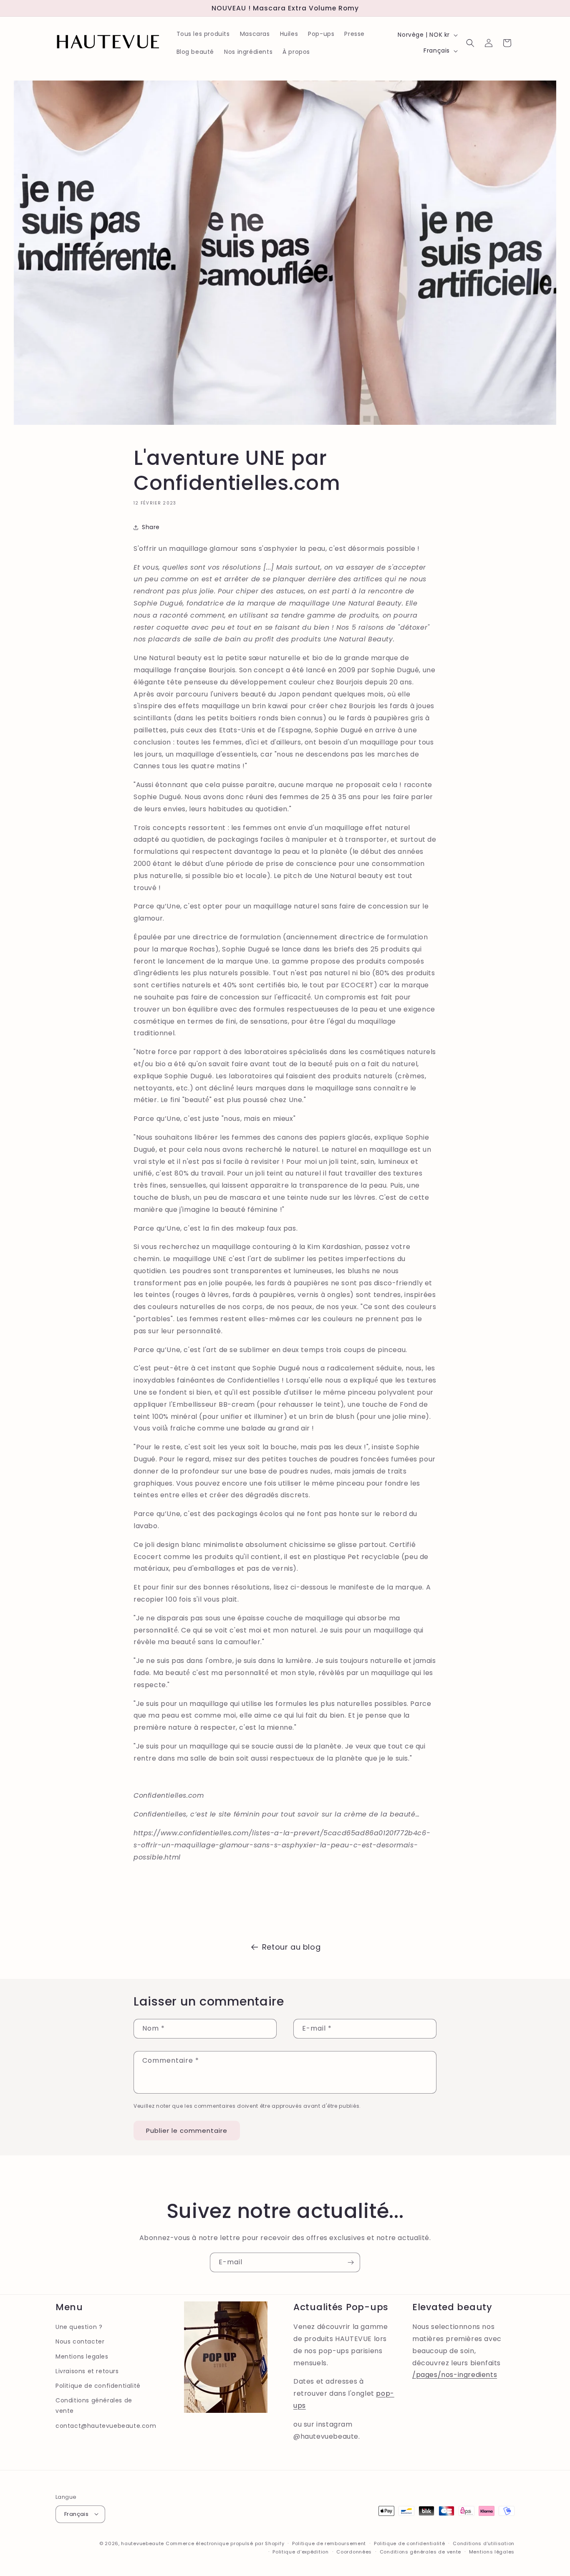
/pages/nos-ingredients (455, 2375)
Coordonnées (354, 2551)
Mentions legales (82, 2356)
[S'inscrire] (351, 2262)
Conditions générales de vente (94, 2405)
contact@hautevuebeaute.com (106, 2425)
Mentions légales (492, 2551)
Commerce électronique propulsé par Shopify (225, 2543)
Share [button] (151, 527)
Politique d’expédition (300, 2551)
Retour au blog (291, 1947)
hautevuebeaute (142, 2543)
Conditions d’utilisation (484, 2543)
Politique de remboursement (329, 2543)
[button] (470, 43)
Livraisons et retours (87, 2371)
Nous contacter (80, 2341)
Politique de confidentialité (98, 2385)
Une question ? (79, 2327)
